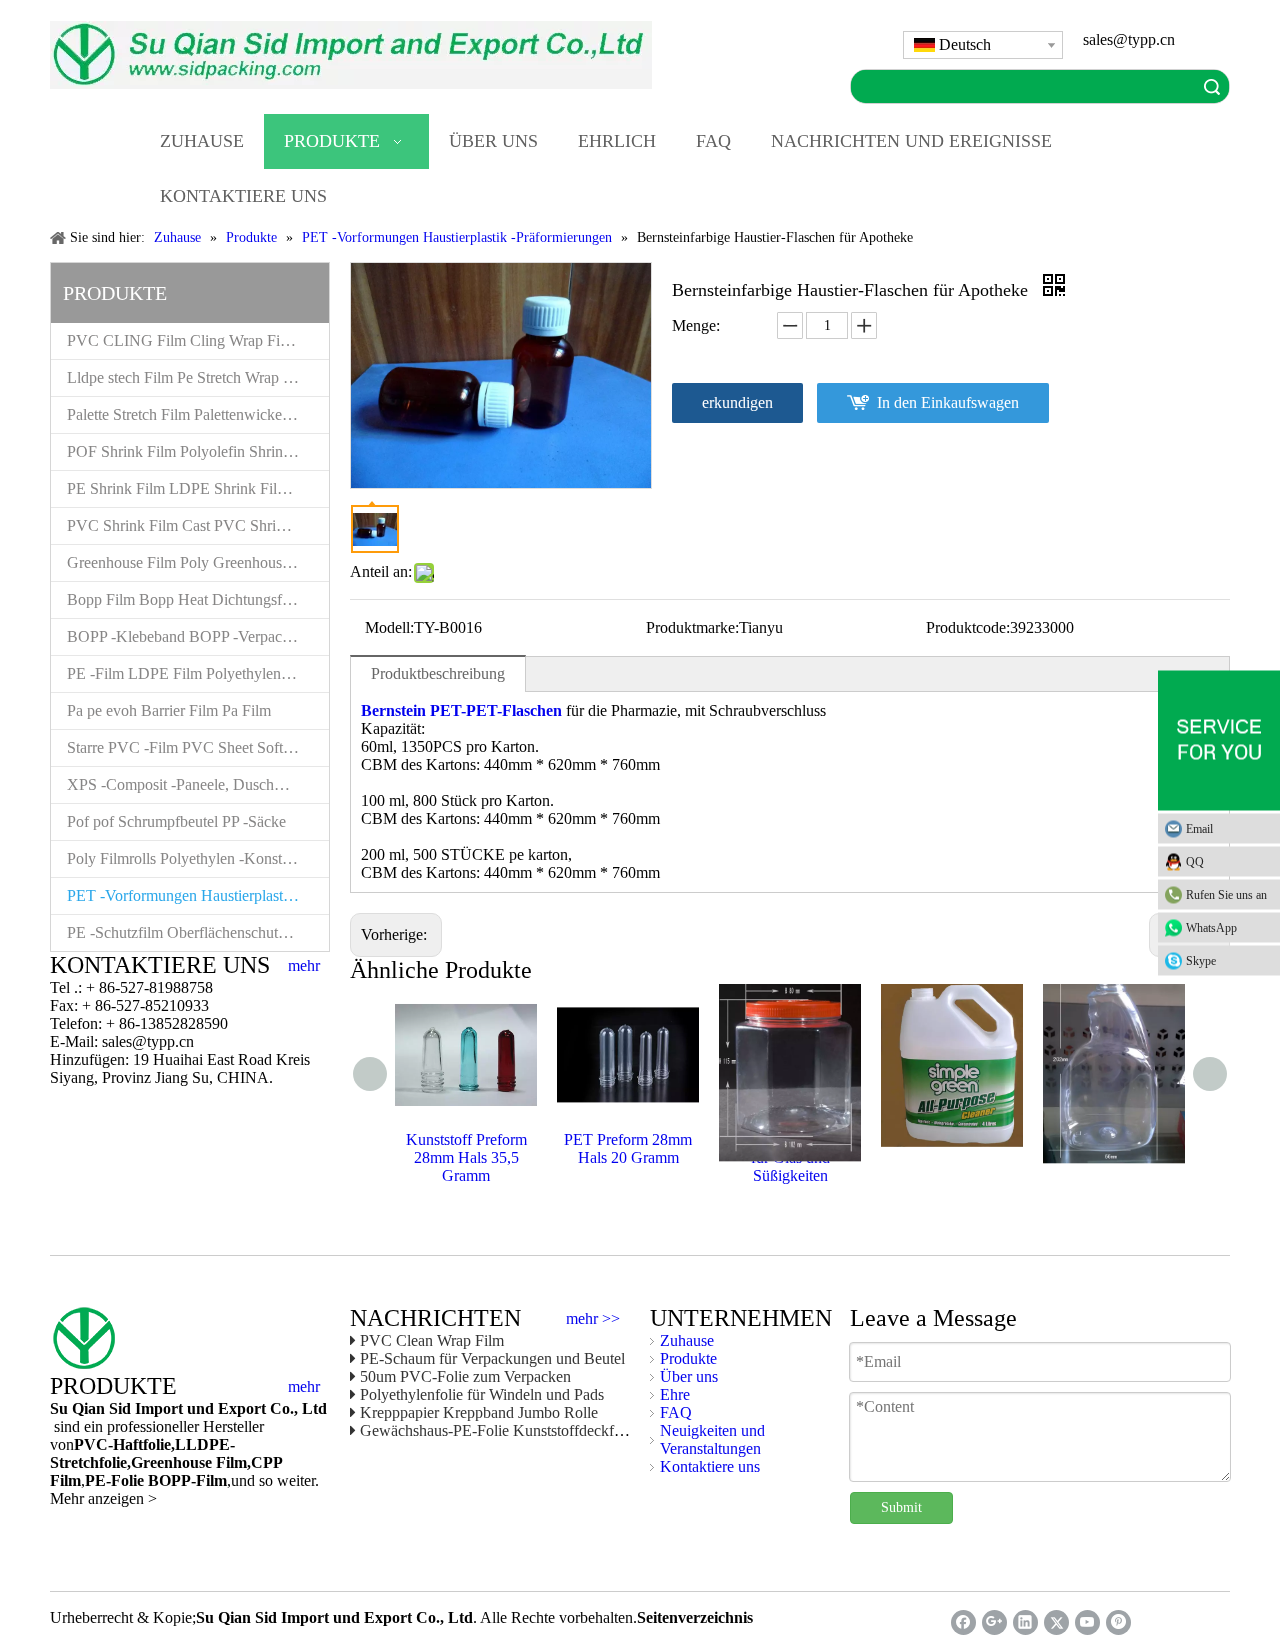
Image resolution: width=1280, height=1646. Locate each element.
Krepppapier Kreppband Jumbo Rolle (479, 1412)
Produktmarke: (692, 627)
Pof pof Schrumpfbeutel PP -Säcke (176, 821)
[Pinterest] (1118, 1622)
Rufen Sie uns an (1226, 895)
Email (1199, 829)
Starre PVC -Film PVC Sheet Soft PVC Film (198, 747)
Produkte (688, 1358)
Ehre (675, 1394)
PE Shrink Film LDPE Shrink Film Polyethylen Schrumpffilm (198, 488)
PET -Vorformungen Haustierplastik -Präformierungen (198, 895)
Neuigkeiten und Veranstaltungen (712, 1439)
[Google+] (994, 1622)
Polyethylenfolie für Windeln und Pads (482, 1394)
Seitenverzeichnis (695, 1617)
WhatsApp (1211, 928)
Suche (1212, 86)
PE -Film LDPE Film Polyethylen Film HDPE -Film (198, 673)
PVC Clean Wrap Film (432, 1340)
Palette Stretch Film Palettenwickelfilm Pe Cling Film (198, 414)
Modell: (389, 627)
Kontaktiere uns (710, 1466)
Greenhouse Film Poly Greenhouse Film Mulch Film (198, 562)
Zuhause (687, 1340)
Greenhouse (171, 1462)
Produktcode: (968, 627)
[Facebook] (963, 1622)
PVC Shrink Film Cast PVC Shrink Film (196, 525)
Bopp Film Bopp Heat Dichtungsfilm (184, 599)
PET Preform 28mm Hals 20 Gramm (628, 1148)
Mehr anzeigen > (103, 1498)
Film (229, 1462)
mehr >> (593, 1319)
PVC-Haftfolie (122, 1444)
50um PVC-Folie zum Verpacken (465, 1376)
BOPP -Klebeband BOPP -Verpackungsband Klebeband (198, 636)
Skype (1201, 961)
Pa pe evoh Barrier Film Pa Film (169, 710)
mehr (304, 966)
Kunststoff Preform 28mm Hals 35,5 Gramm (466, 1157)
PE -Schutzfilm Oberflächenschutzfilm (188, 932)
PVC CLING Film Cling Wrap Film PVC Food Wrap (198, 340)
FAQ (676, 1412)
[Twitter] (1056, 1622)
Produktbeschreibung (438, 673)
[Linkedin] (1025, 1622)
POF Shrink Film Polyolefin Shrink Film (195, 451)
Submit (901, 1507)
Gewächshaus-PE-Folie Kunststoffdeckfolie (498, 1430)
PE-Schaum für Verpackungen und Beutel (492, 1358)
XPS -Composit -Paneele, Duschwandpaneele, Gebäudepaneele (198, 784)
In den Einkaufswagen (948, 402)
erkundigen (737, 402)
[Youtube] (1087, 1622)
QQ (1195, 862)
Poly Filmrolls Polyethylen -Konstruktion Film (198, 858)
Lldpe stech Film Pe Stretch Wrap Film (189, 377)
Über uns (689, 1376)
